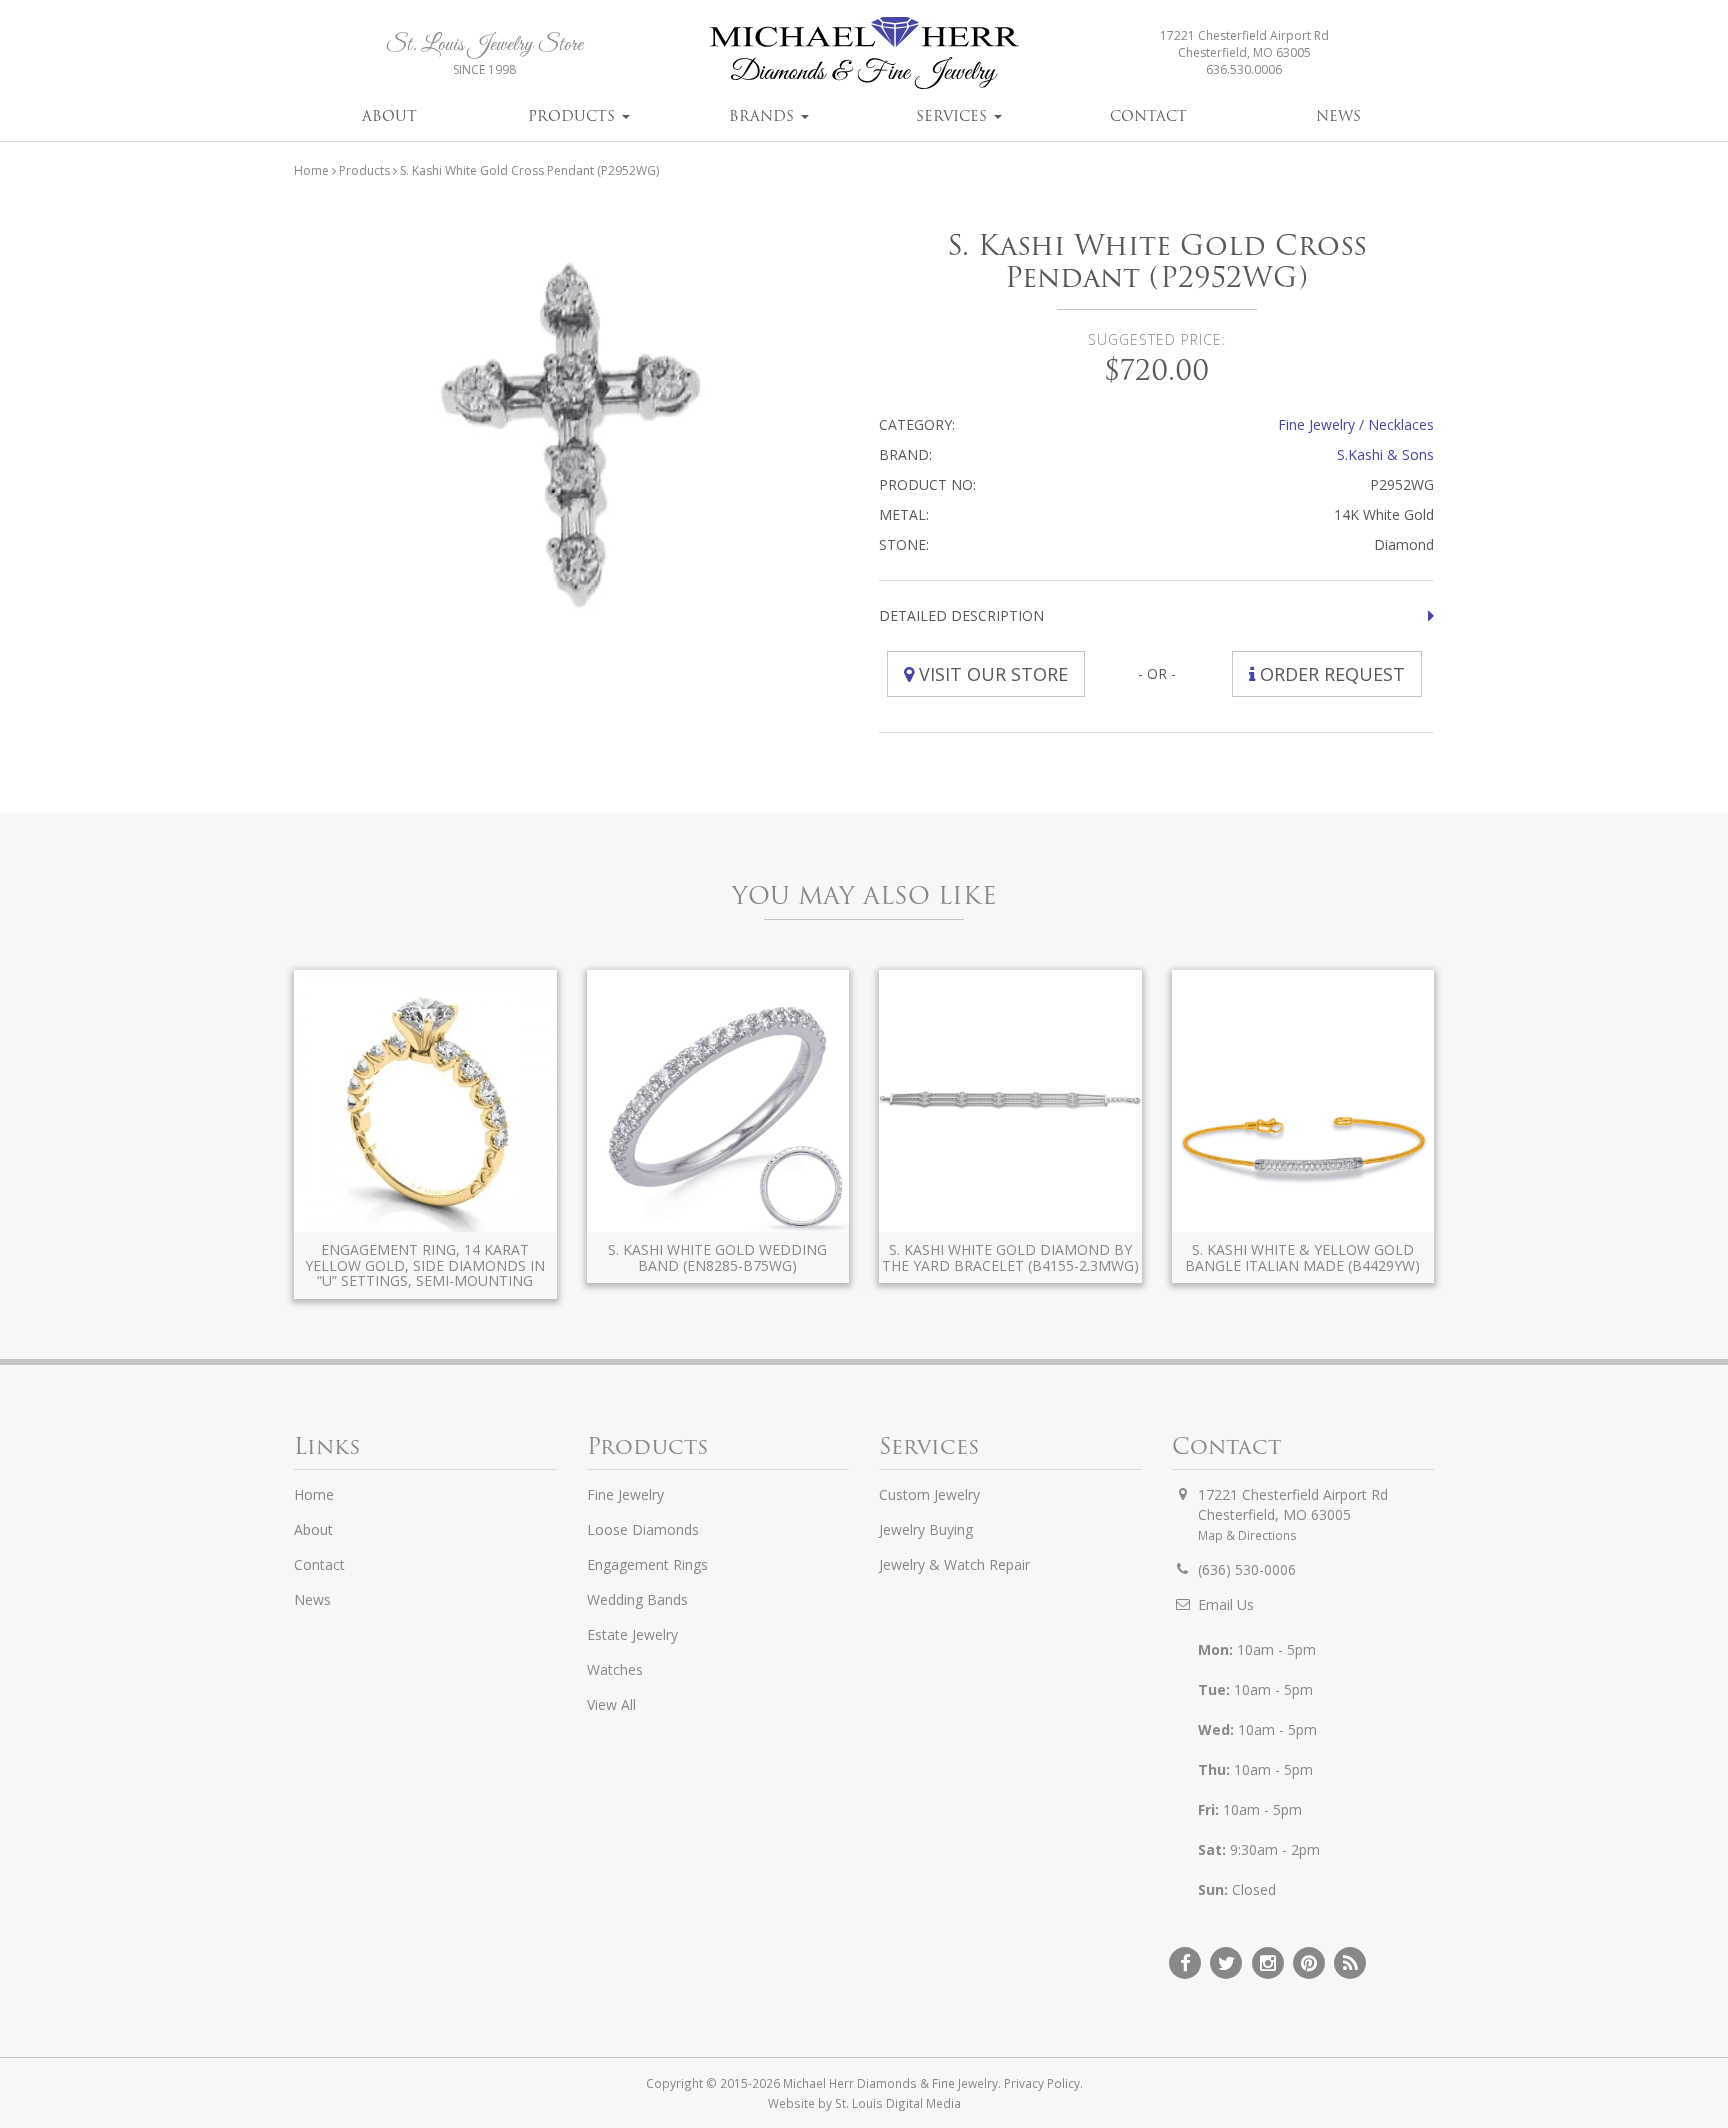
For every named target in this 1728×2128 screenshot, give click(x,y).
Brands (764, 116)
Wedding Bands (637, 1599)
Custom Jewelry (929, 1494)
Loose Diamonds (643, 1529)
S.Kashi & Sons (1385, 454)
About (389, 116)
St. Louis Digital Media (898, 2103)
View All (611, 1704)
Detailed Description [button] (961, 615)
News (1338, 116)
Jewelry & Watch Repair (954, 1564)
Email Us (1226, 1604)
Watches (615, 1669)
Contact (1148, 116)
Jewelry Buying (926, 1529)
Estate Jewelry (632, 1634)
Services (954, 116)
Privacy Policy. (1043, 2083)
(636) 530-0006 (1247, 1569)
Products (574, 116)
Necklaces (1401, 424)
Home (311, 170)
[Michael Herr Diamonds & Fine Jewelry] (864, 52)
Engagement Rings (647, 1564)
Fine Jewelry (1316, 424)
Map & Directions (1247, 1535)
